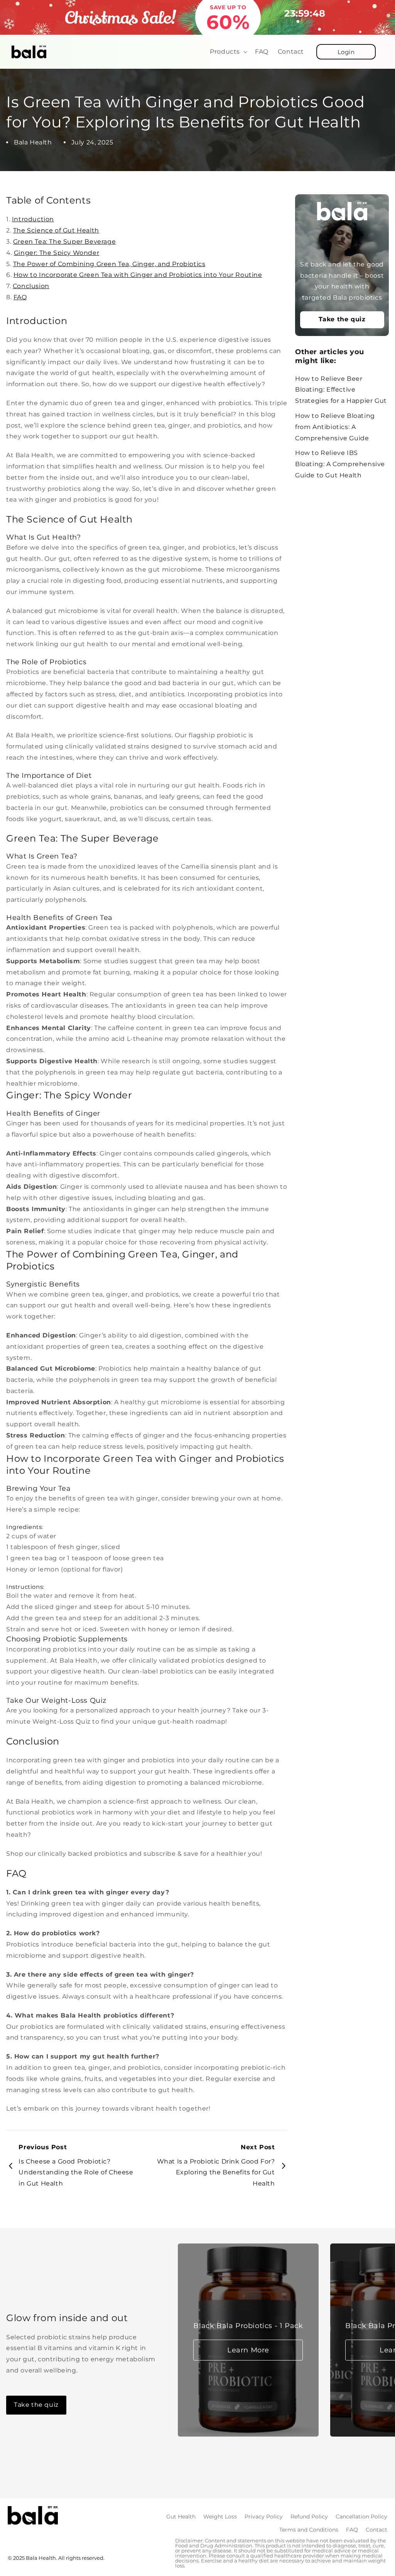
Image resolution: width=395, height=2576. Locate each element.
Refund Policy (309, 2517)
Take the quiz (342, 319)
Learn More (248, 2350)
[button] (228, 52)
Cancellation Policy (361, 2517)
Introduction (33, 219)
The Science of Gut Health (56, 230)
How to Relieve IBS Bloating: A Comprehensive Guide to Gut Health (340, 464)
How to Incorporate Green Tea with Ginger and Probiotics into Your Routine (138, 275)
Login (346, 52)
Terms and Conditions (309, 2530)
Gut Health (181, 2517)
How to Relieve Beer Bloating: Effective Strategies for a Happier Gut (341, 390)
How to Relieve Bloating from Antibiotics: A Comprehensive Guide (335, 427)
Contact (376, 2530)
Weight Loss (220, 2517)
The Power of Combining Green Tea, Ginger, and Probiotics (109, 264)
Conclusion (31, 286)
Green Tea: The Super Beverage (64, 242)
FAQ (20, 297)
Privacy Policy (264, 2517)
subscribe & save (171, 1854)
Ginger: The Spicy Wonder (57, 253)
